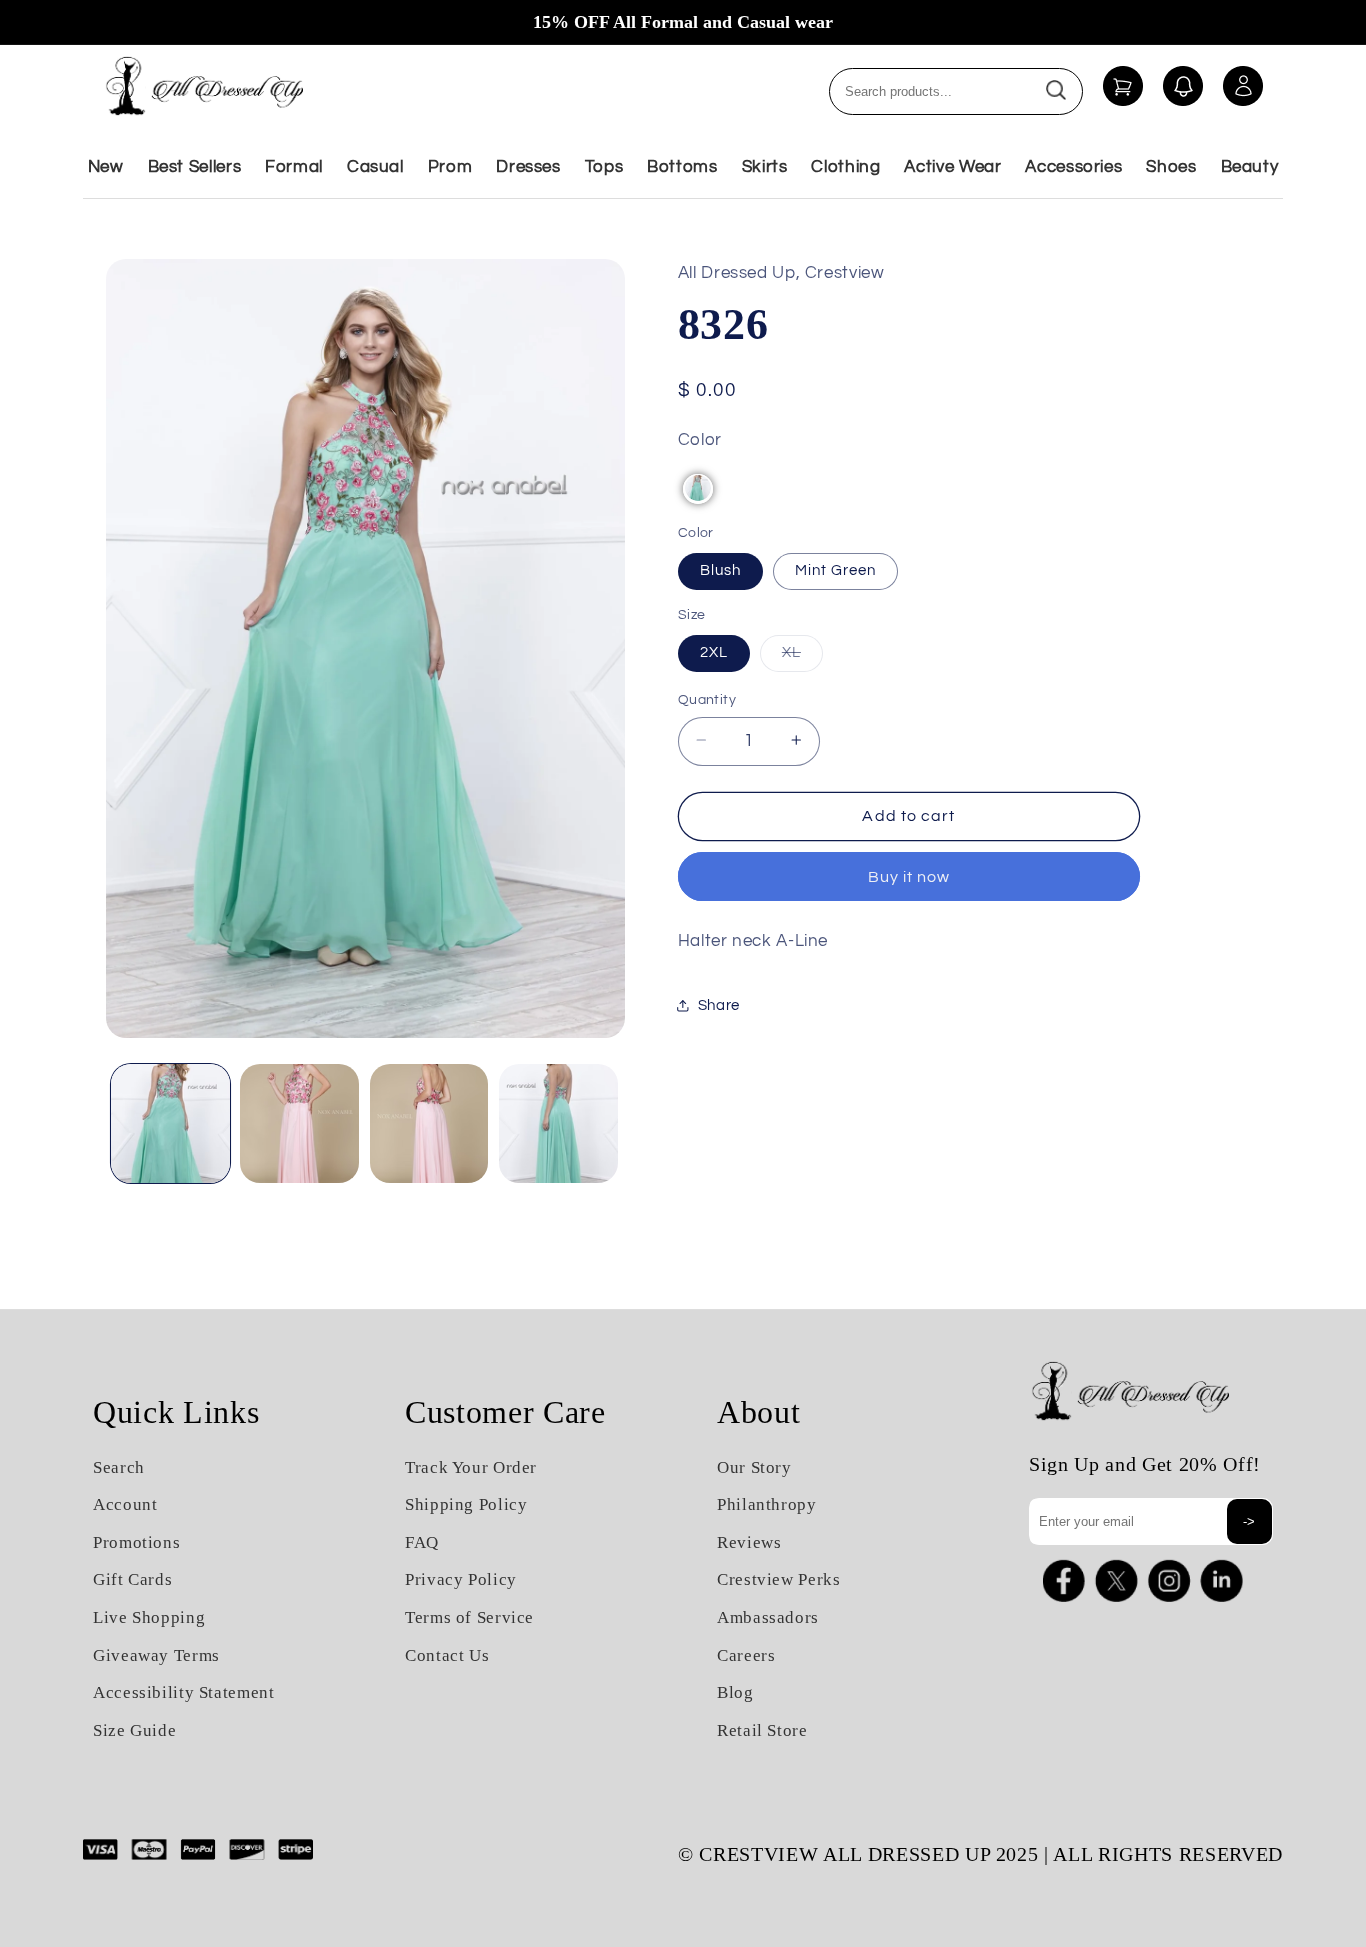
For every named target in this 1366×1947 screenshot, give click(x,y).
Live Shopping (149, 1617)
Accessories (1073, 167)
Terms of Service (469, 1617)
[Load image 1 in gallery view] (170, 1123)
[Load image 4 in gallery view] (558, 1123)
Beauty (1250, 167)
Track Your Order (471, 1467)
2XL (714, 651)
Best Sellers (195, 167)
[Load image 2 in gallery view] (299, 1123)
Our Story (754, 1467)
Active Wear (952, 167)
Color (700, 439)
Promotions (136, 1542)
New (106, 167)
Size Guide (134, 1730)
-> (1249, 1521)
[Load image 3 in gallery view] (429, 1123)
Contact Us (447, 1655)
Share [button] (719, 1005)
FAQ (422, 1542)
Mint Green (836, 569)
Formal (294, 167)
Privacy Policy (461, 1579)
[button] (698, 488)
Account (125, 1504)
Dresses (528, 167)
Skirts (765, 167)
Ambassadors (768, 1617)
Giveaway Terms (156, 1655)
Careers (746, 1655)
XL (802, 657)
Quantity (707, 699)
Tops (604, 167)
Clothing (845, 167)
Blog (735, 1692)
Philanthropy (767, 1504)
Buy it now (909, 876)
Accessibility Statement (184, 1692)
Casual (375, 167)
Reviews (749, 1542)
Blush (720, 569)
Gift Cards (132, 1579)
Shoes (1171, 167)
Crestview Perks (778, 1579)
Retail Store (762, 1730)
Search (119, 1467)
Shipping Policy (466, 1504)
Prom (450, 167)
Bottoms (682, 167)
